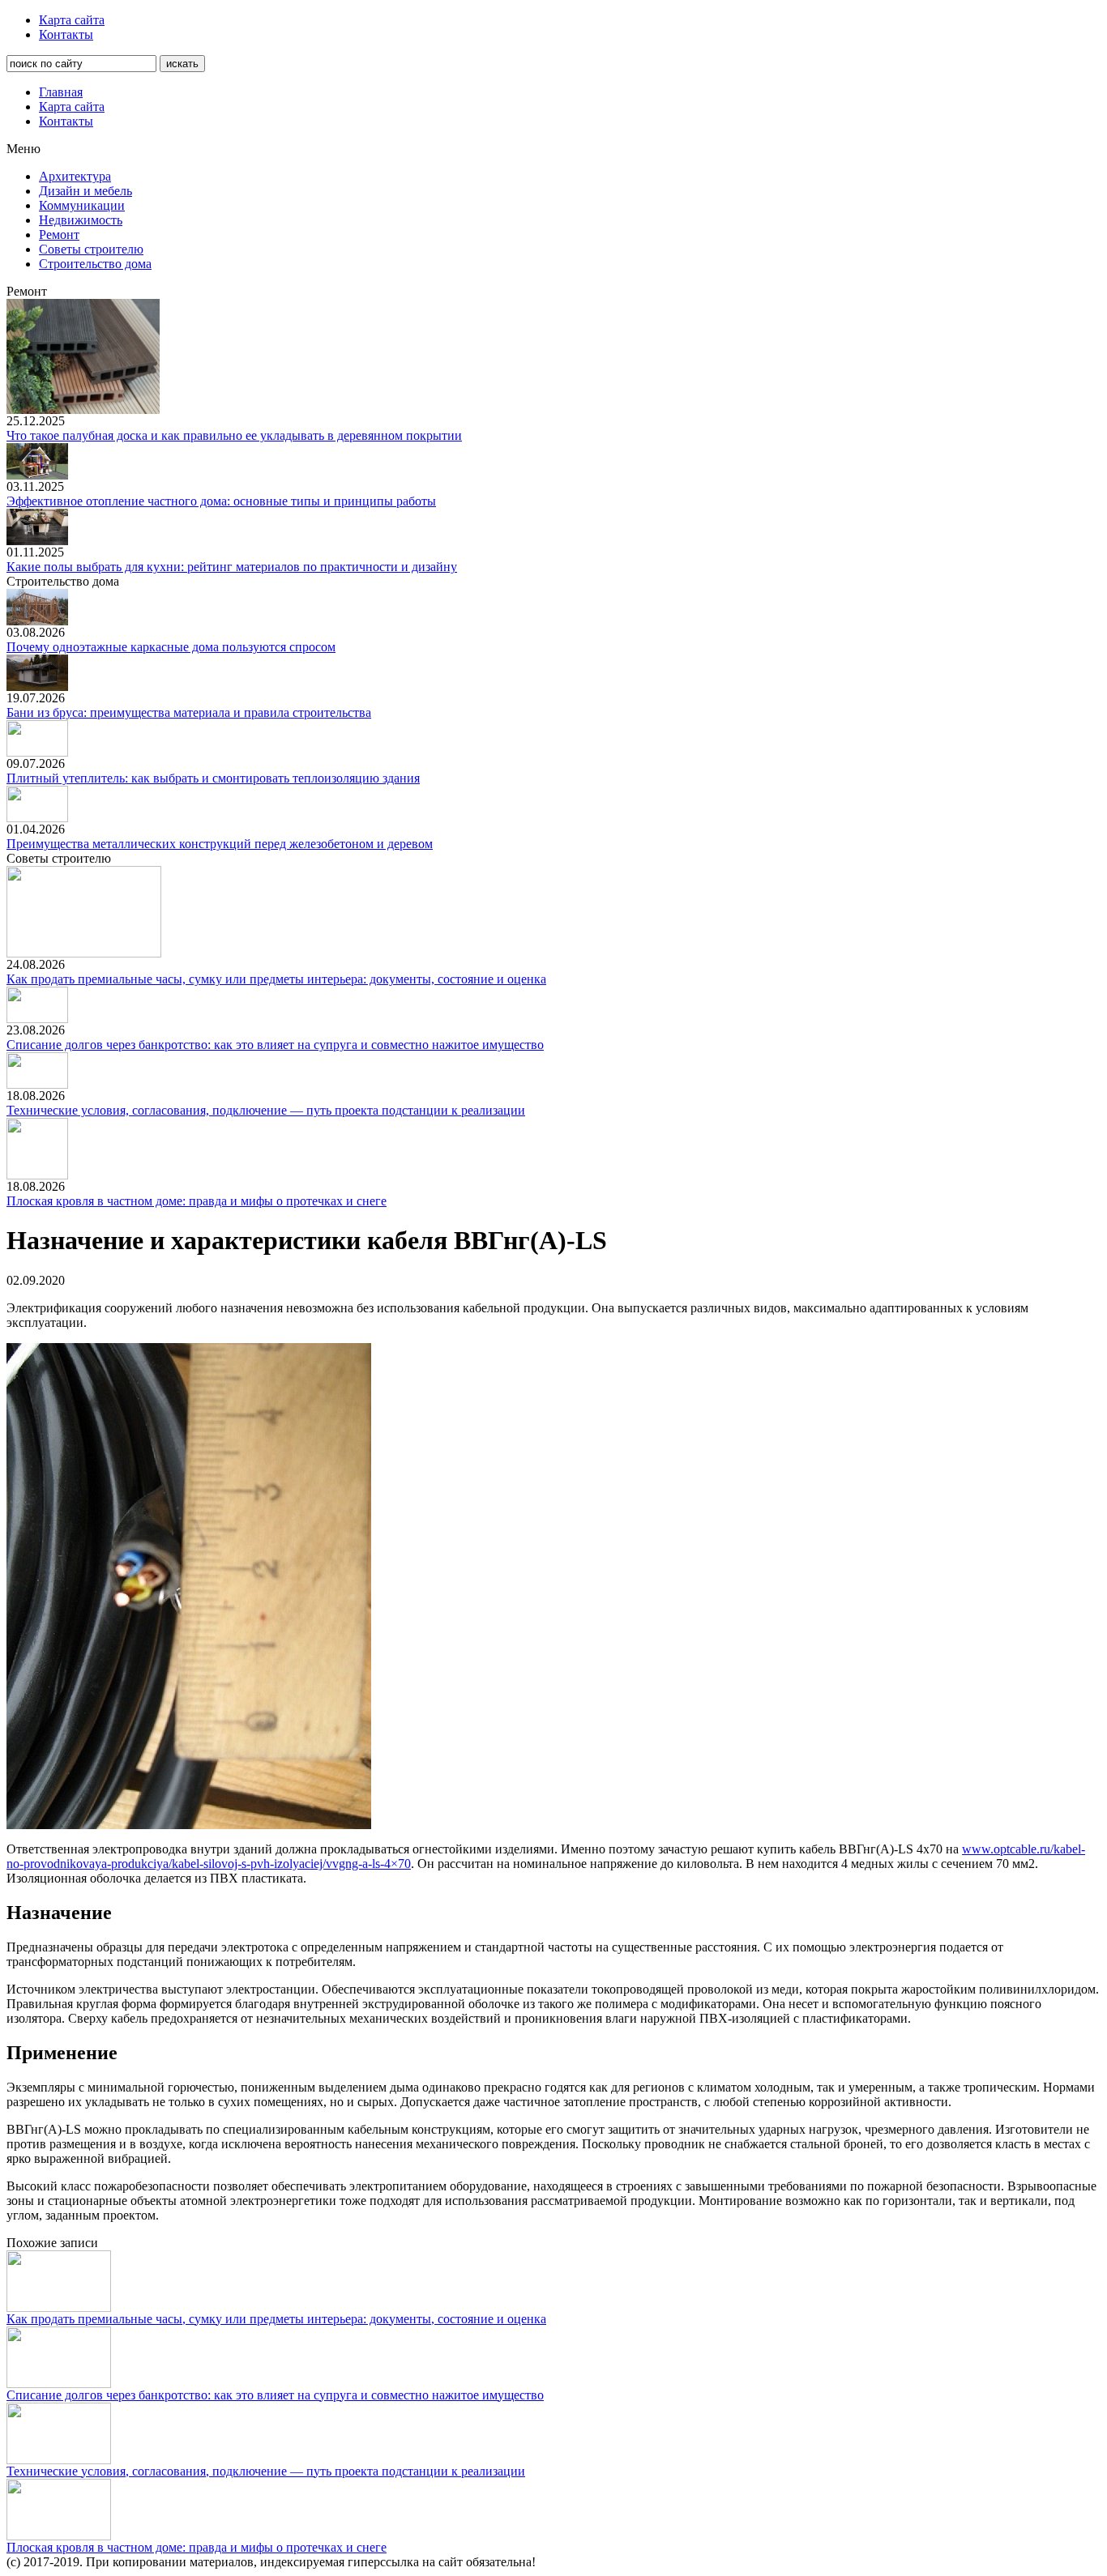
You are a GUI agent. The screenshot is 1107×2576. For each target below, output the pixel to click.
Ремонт (59, 235)
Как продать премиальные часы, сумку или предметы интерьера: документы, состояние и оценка (276, 979)
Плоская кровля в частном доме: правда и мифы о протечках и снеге (197, 1201)
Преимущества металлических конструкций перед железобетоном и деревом (220, 844)
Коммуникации (82, 205)
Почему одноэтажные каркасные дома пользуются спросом (171, 647)
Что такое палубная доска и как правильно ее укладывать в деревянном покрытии (234, 435)
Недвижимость (81, 220)
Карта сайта (72, 20)
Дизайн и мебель (85, 191)
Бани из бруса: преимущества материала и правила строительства (189, 712)
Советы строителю (91, 249)
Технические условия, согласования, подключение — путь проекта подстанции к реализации (266, 1110)
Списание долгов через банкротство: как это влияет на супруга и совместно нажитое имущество (275, 1045)
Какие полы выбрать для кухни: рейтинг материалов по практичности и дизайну (232, 567)
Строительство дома (95, 264)
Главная (61, 92)
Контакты (66, 34)
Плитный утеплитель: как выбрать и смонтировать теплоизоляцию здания (213, 778)
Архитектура (75, 176)
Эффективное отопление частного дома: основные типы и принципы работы (221, 501)
